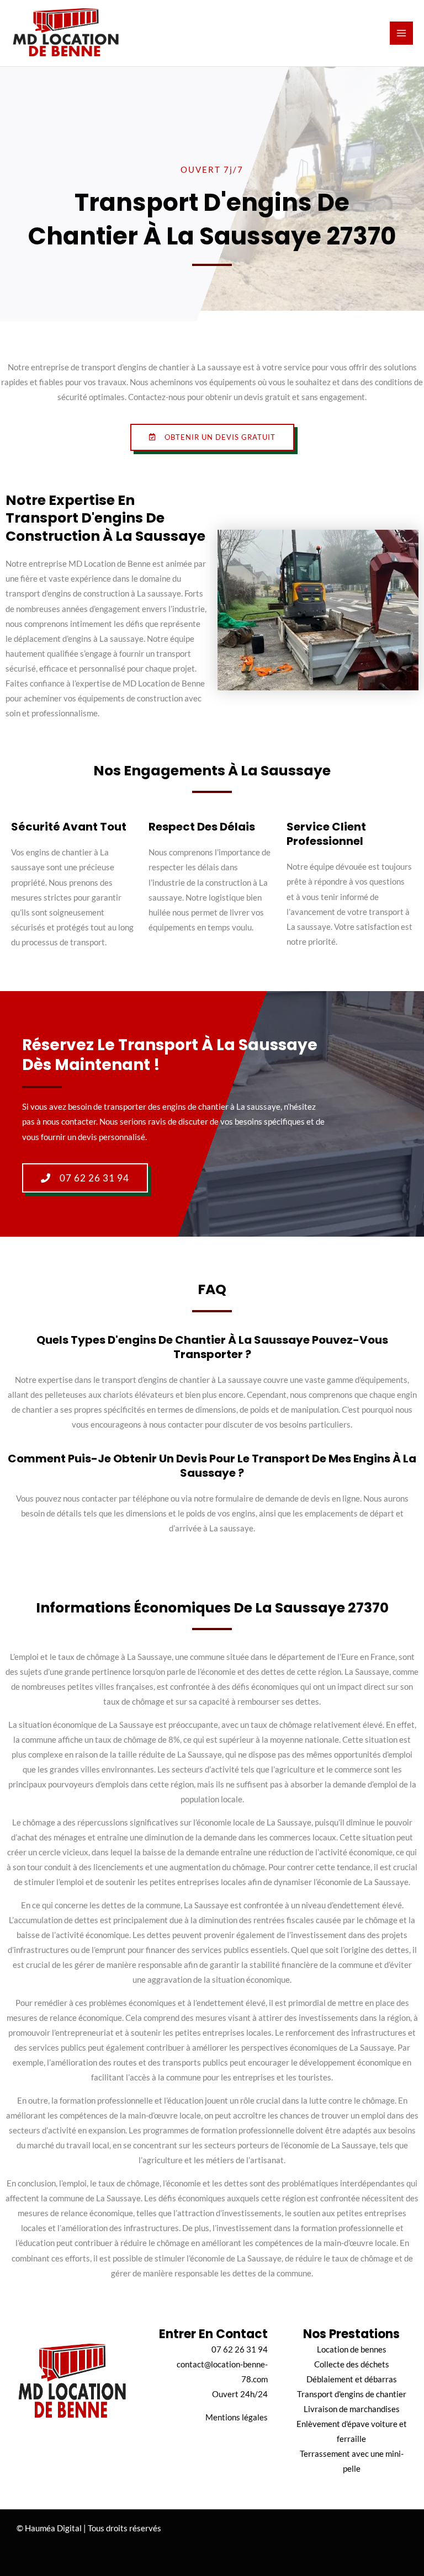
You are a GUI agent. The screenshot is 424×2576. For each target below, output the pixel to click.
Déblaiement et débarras (352, 2379)
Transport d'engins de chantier (352, 2394)
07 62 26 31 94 (240, 2349)
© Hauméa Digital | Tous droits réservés (89, 2528)
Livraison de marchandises (352, 2409)
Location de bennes (352, 2349)
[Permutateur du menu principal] (401, 33)
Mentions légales (237, 2417)
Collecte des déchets (352, 2364)
